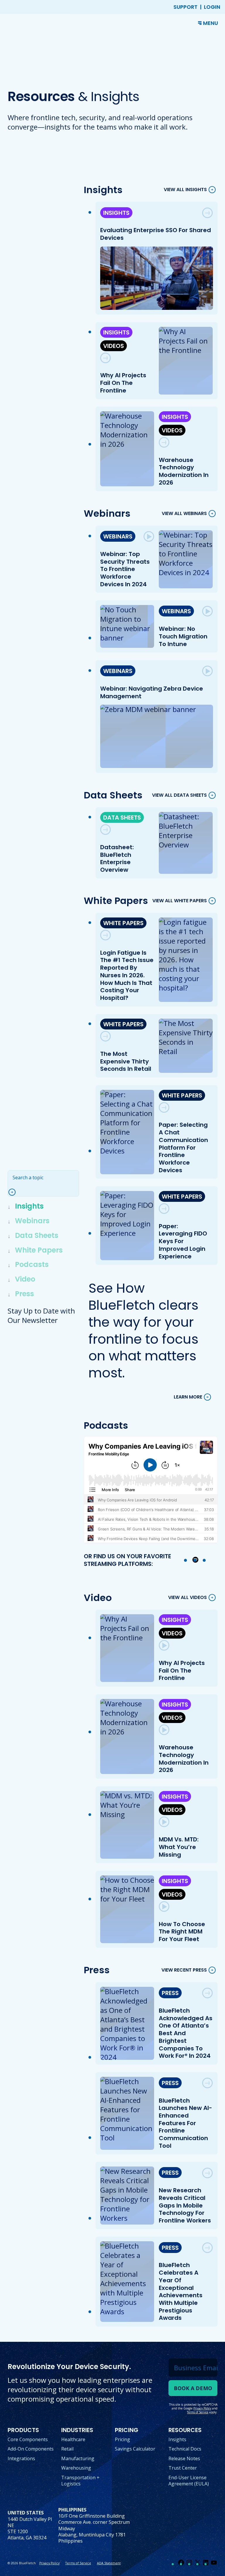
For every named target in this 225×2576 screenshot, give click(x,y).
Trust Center (183, 2468)
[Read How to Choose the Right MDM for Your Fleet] (164, 1906)
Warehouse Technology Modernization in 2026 (184, 471)
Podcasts (32, 1264)
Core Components (28, 2439)
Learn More (188, 1397)
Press (24, 1294)
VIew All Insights (185, 190)
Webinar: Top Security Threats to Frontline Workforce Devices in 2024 (125, 569)
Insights (29, 1206)
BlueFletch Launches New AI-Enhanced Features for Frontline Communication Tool (185, 2123)
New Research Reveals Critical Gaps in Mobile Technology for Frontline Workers (185, 2205)
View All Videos (187, 1598)
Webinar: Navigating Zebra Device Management (152, 692)
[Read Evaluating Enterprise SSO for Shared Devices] (207, 213)
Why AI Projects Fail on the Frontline (123, 383)
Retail (67, 2449)
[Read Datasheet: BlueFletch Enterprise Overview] (105, 830)
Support (185, 7)
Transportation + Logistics (80, 2481)
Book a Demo (193, 2388)
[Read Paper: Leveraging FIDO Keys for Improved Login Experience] (164, 1209)
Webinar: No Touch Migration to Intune (183, 636)
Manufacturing (78, 2458)
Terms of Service (78, 2563)
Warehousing (76, 2468)
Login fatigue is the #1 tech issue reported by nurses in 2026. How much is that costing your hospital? (127, 975)
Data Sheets (37, 1235)
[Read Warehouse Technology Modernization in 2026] (164, 442)
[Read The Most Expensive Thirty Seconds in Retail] (105, 1036)
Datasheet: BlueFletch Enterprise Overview (117, 858)
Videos (114, 346)
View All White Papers (180, 901)
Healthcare (73, 2439)
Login (212, 7)
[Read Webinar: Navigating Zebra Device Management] (207, 671)
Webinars (32, 1221)
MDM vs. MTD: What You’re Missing (179, 1847)
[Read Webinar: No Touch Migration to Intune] (207, 611)
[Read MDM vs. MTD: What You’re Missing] (164, 1822)
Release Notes (184, 2458)
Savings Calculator (135, 2449)
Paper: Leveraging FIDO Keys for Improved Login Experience (183, 1241)
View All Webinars (184, 513)
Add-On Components (31, 2449)
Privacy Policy (49, 2563)
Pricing (122, 2439)
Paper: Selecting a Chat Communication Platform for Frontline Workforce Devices (183, 1147)
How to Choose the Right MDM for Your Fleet (182, 1932)
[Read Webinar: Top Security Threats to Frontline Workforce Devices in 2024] (149, 536)
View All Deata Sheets (179, 795)
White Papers (39, 1250)
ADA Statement (109, 2563)
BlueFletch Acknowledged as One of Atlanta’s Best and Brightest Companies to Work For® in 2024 (186, 2033)
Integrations (21, 2458)
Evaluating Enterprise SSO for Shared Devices (156, 234)
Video (25, 1279)
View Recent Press (184, 1970)
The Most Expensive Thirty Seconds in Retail (126, 1061)
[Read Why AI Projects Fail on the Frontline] (105, 358)
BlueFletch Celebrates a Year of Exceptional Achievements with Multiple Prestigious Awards (181, 2291)
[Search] (15, 1192)
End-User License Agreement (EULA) (189, 2481)
